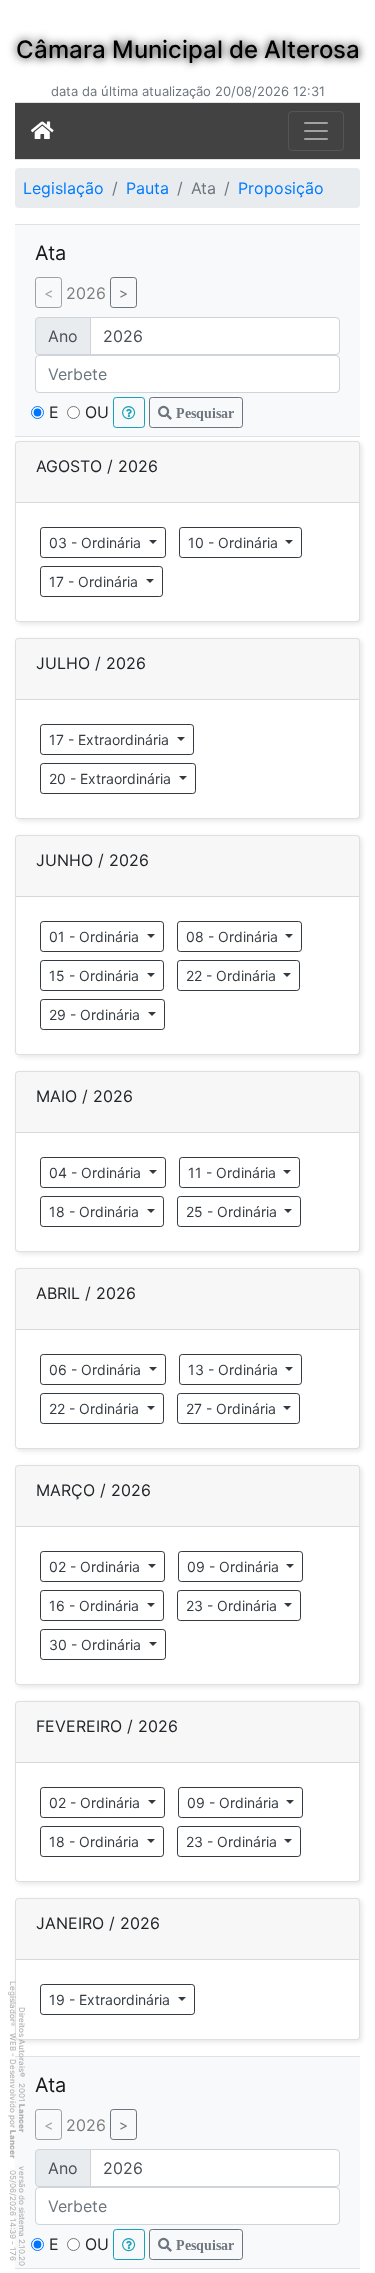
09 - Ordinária (235, 1566)
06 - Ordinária (97, 1369)
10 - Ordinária (235, 542)
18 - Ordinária (96, 1211)
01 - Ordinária (96, 936)
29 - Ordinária (96, 1014)
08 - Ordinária (234, 936)
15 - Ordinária (96, 975)
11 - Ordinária (234, 1172)
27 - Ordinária (233, 1408)
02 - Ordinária (96, 1566)
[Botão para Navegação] (316, 131)
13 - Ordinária (235, 1369)
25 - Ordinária (233, 1211)
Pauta (147, 188)
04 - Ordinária (97, 1172)
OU (97, 412)
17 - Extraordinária (111, 739)
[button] (129, 412)
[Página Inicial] (42, 131)
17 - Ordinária (95, 581)
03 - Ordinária (97, 542)
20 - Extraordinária (112, 778)
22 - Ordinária (233, 975)
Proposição (281, 188)
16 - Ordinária (96, 1605)
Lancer (22, 2118)
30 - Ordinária (97, 1644)
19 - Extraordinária (111, 1999)
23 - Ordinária (233, 1605)
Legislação (63, 188)
